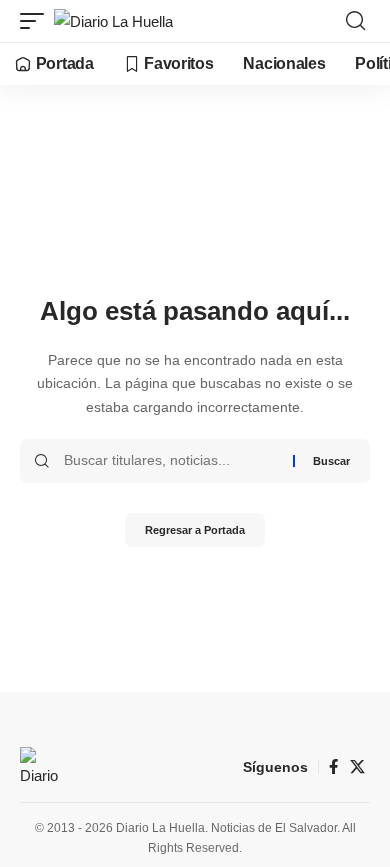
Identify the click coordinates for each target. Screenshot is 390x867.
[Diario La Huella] (113, 21)
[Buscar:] (171, 461)
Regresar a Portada (195, 530)
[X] (357, 767)
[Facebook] (333, 767)
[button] (37, 21)
